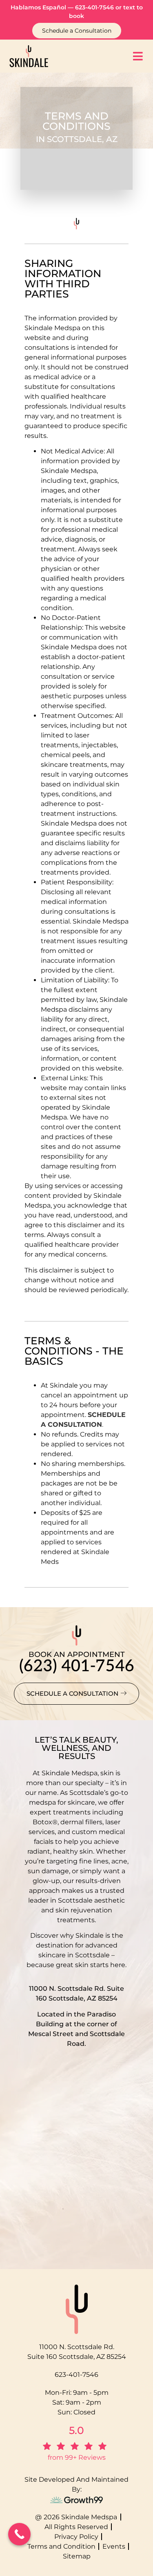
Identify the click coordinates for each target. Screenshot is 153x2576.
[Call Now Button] (19, 2534)
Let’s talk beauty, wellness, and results (76, 1748)
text (129, 7)
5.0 (76, 2430)
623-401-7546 (94, 7)
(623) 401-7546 (77, 1666)
